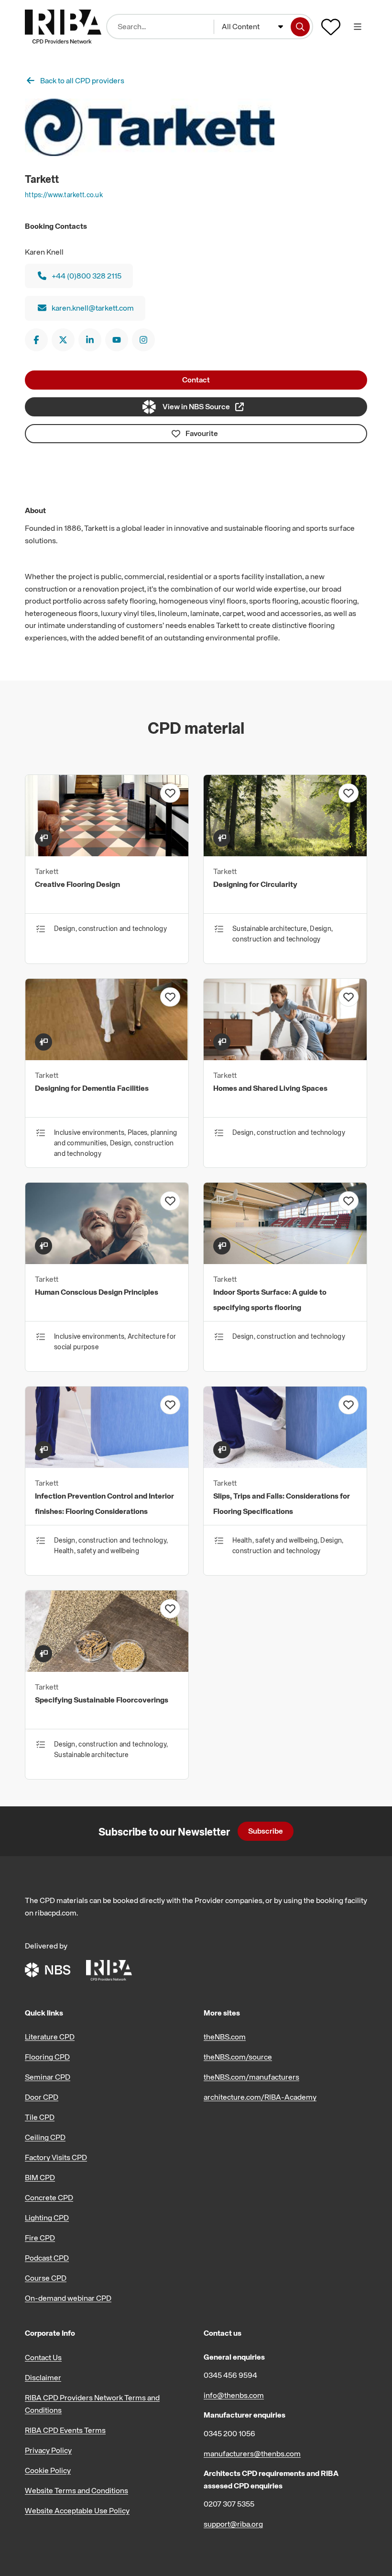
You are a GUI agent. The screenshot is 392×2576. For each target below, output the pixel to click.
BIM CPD (40, 2177)
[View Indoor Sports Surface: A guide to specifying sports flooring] (285, 1261)
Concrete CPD (49, 2197)
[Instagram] (143, 340)
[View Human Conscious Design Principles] (107, 1261)
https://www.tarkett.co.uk (64, 195)
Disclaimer (43, 2377)
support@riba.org (233, 2524)
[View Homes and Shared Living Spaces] (285, 1057)
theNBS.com (225, 2037)
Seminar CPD (48, 2077)
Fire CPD (40, 2238)
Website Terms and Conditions (76, 2490)
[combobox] (253, 27)
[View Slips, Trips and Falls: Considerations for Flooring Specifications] (285, 1465)
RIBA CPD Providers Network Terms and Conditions (92, 2404)
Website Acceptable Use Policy (77, 2510)
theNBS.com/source (238, 2057)
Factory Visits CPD (56, 2157)
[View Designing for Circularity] (285, 853)
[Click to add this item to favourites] (170, 793)
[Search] (300, 27)
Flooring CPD (47, 2057)
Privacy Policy (48, 2450)
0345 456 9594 (230, 2375)
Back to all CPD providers (82, 80)
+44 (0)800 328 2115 (87, 276)
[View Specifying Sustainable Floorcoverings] (107, 1669)
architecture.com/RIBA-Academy (260, 2097)
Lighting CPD (47, 2218)
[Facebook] (36, 340)
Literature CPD (50, 2037)
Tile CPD (40, 2117)
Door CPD (42, 2097)
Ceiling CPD (45, 2137)
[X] (63, 340)
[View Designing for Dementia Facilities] (107, 1057)
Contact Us (43, 2357)
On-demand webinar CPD (68, 2298)
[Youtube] (117, 340)
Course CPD (46, 2278)
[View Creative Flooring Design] (107, 853)
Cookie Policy (48, 2470)
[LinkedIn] (90, 340)
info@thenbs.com (234, 2395)
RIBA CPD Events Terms (65, 2430)
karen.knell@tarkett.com (93, 308)
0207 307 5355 (229, 2504)
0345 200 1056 (229, 2433)
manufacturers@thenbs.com (252, 2453)
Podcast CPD (47, 2258)
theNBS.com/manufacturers (251, 2077)
